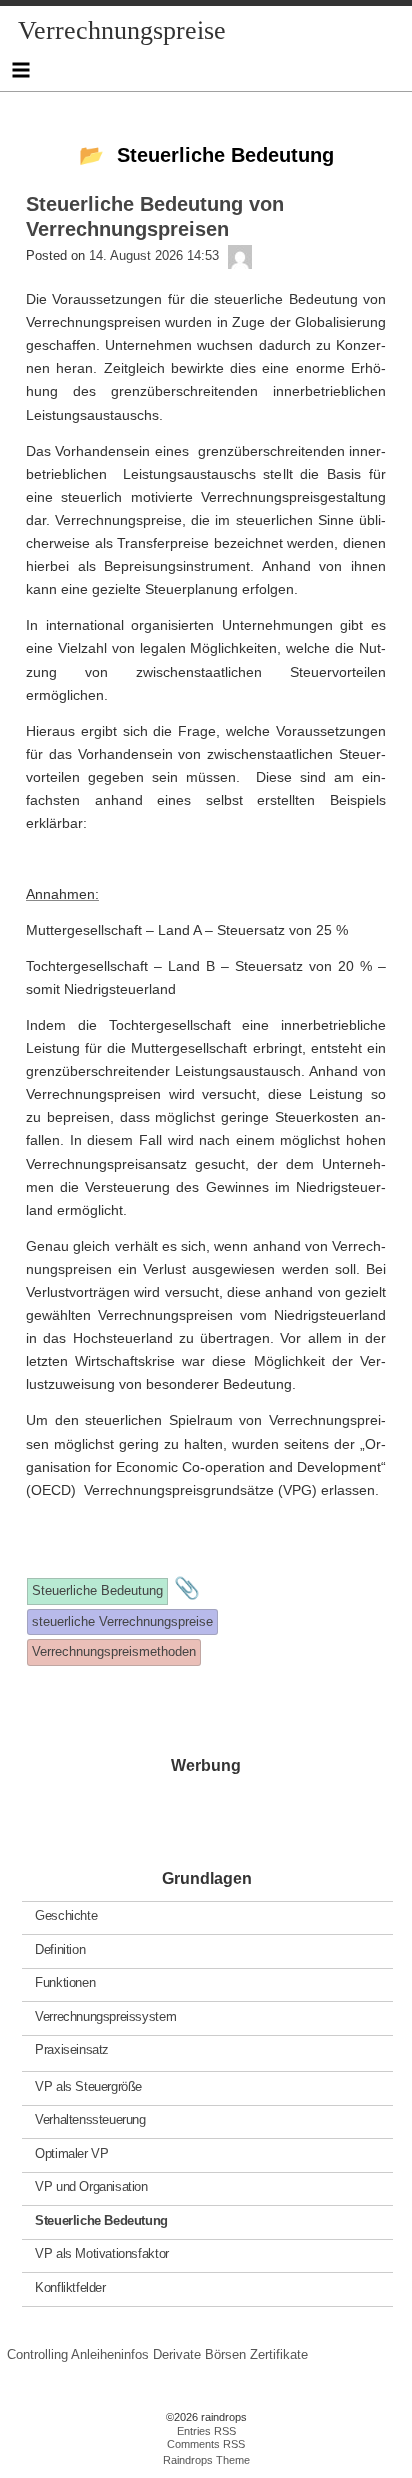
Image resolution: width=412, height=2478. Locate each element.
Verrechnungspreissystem (105, 2016)
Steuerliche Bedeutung (101, 2220)
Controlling (37, 2354)
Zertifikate (279, 2354)
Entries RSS (206, 2431)
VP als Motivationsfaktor (102, 2253)
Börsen (225, 2354)
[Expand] (20, 70)
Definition (60, 1949)
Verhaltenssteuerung (90, 2119)
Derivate (177, 2354)
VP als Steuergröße (88, 2086)
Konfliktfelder (70, 2287)
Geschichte (66, 1915)
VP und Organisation (91, 2186)
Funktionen (65, 1982)
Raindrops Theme (206, 2460)
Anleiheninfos (110, 2354)
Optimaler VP (71, 2153)
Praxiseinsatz (72, 2049)
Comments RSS (206, 2444)
